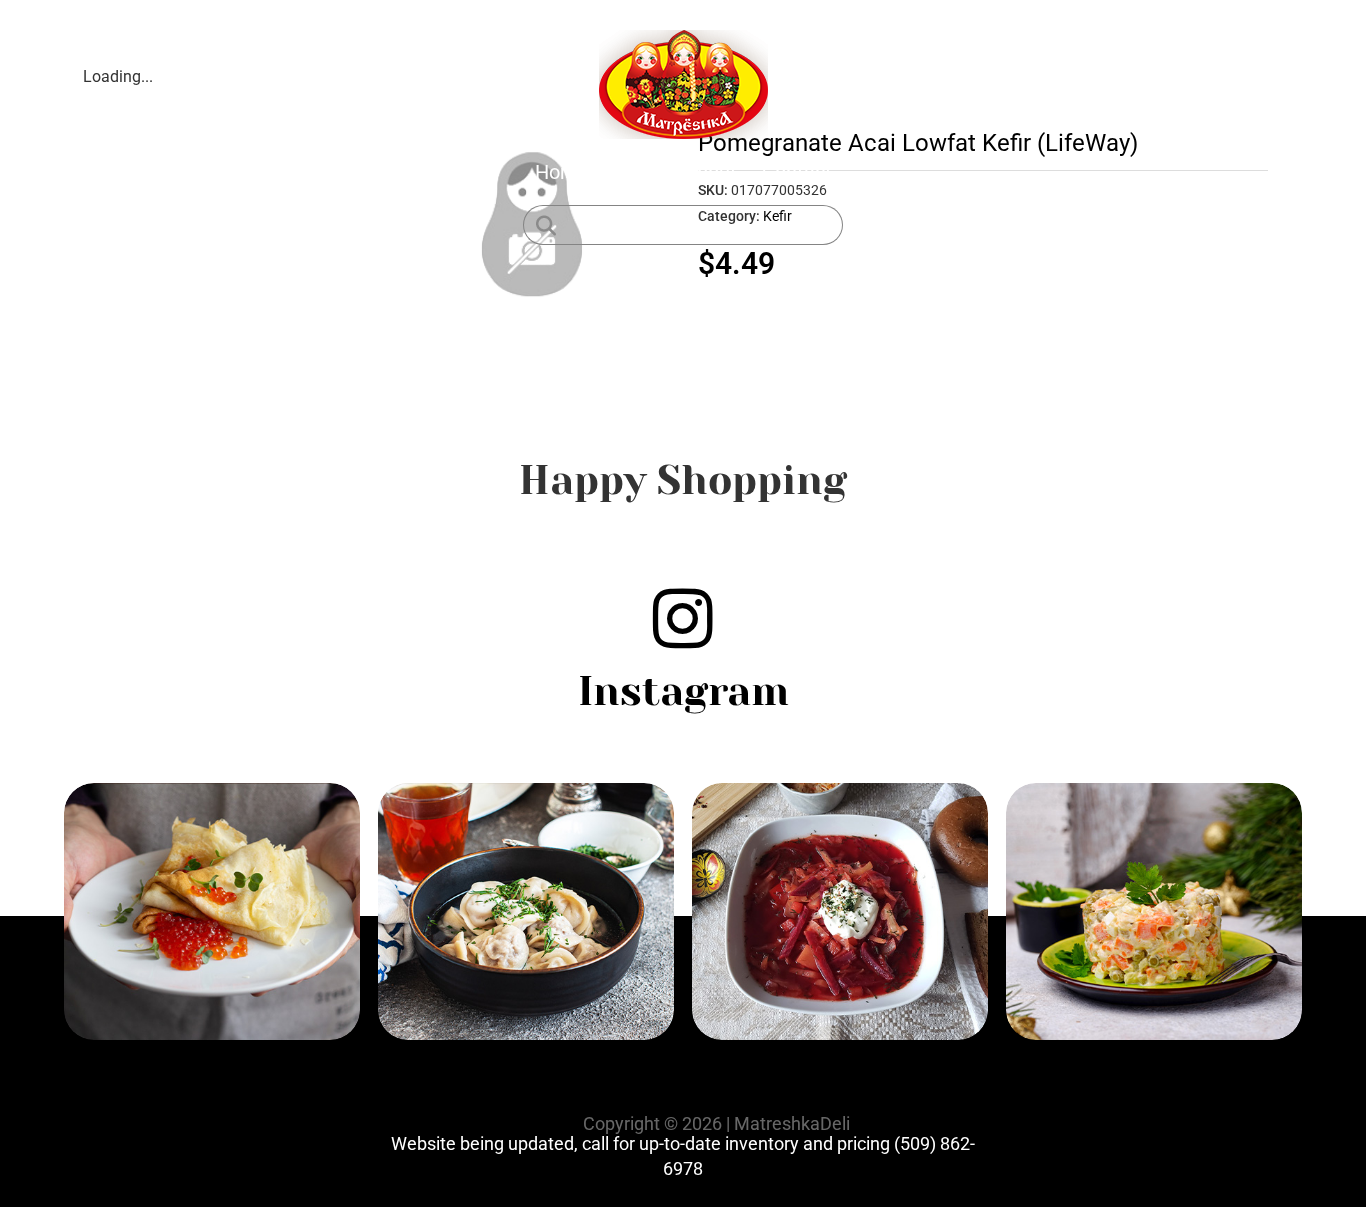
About (710, 172)
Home (562, 172)
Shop (636, 172)
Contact (797, 172)
